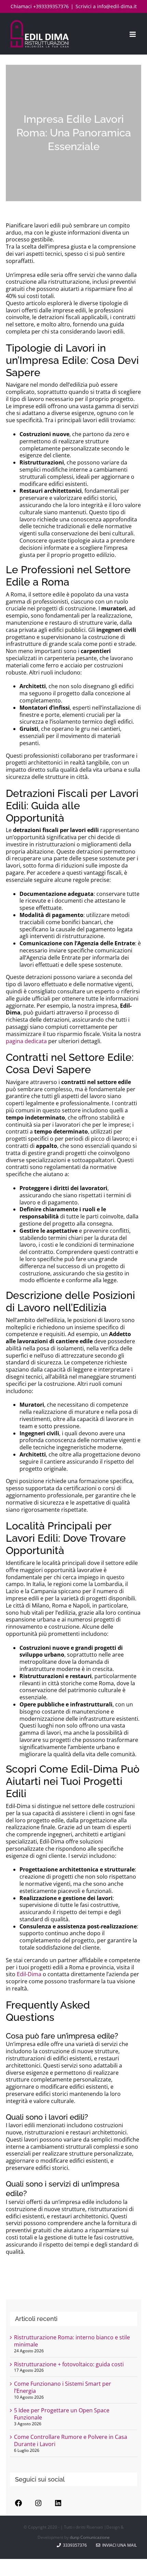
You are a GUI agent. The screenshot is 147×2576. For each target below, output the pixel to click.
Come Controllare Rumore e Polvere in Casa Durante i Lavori (71, 2440)
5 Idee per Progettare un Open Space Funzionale (62, 2414)
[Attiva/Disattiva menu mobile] (133, 34)
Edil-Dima (29, 1974)
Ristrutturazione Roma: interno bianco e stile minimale (72, 2341)
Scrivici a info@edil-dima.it (106, 6)
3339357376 (75, 2545)
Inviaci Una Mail (118, 2545)
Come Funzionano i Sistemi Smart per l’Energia (63, 2387)
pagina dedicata (26, 1041)
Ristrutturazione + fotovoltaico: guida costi (69, 2364)
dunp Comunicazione (90, 2537)
